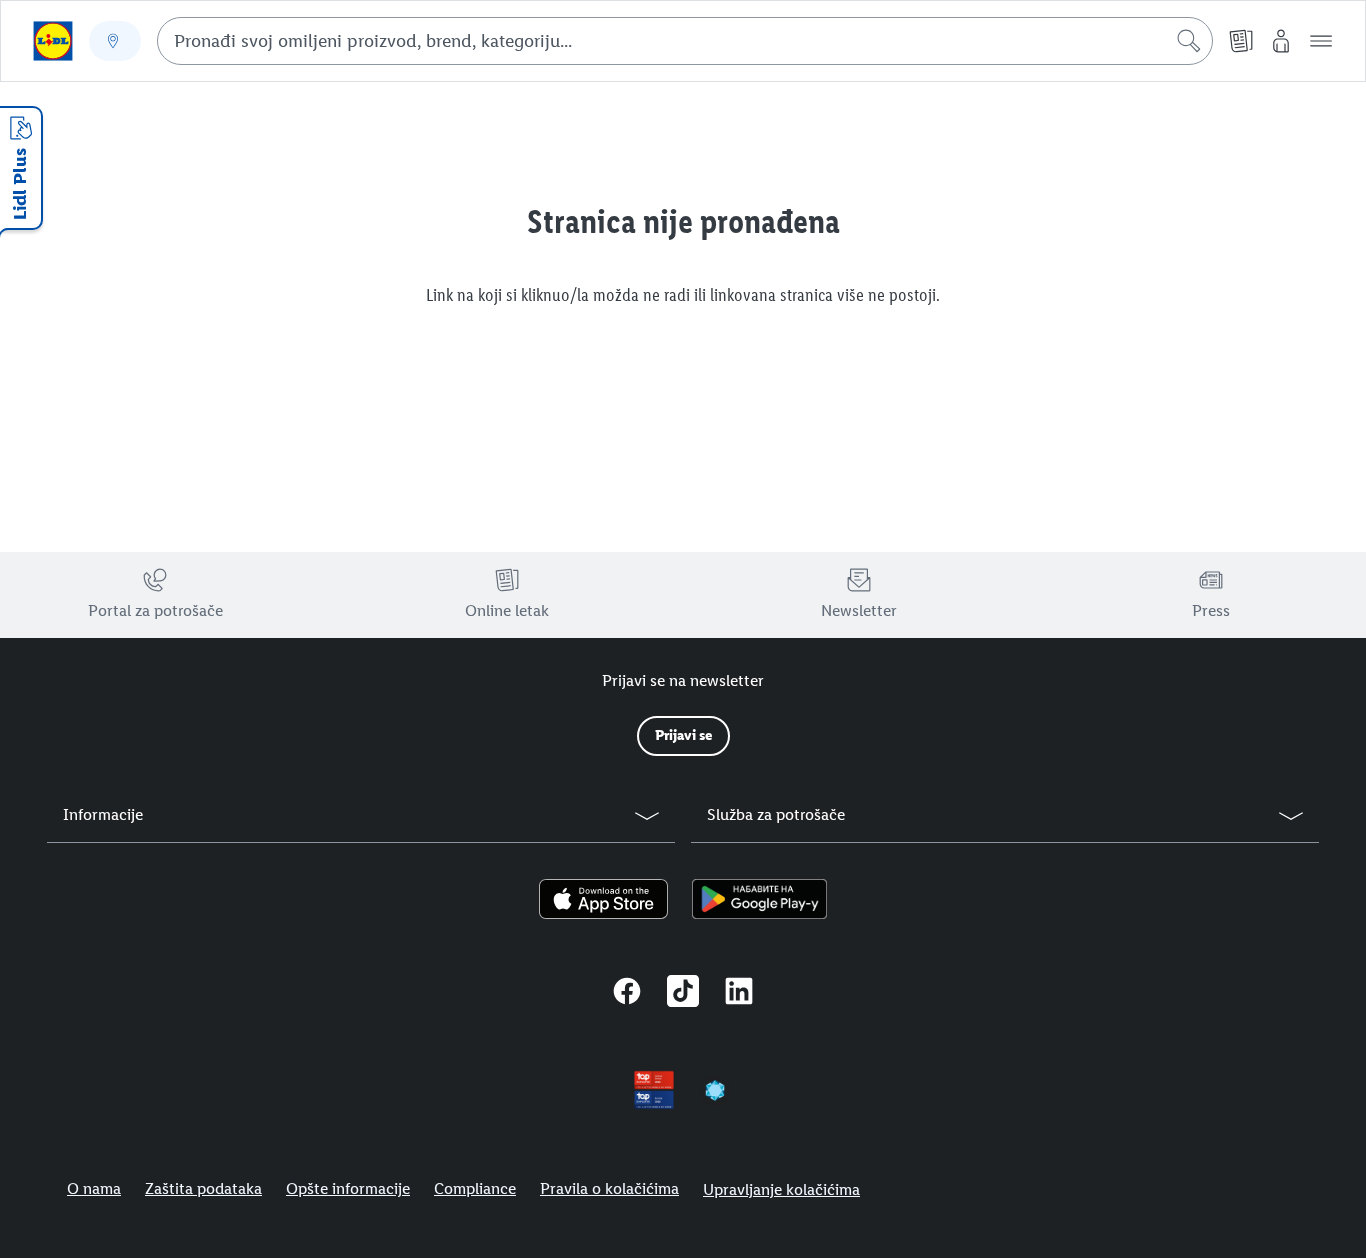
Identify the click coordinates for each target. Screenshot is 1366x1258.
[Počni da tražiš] (1189, 41)
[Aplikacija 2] (759, 899)
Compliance (475, 1188)
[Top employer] (654, 1090)
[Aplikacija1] (603, 899)
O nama (94, 1188)
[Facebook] (627, 994)
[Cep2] (714, 1090)
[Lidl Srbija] (53, 41)
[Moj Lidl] (1281, 41)
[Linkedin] (739, 994)
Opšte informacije (348, 1188)
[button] (1321, 41)
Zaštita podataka (203, 1188)
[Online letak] (1241, 41)
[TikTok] (683, 994)
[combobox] (685, 41)
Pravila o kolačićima (609, 1188)
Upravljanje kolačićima (781, 1189)
